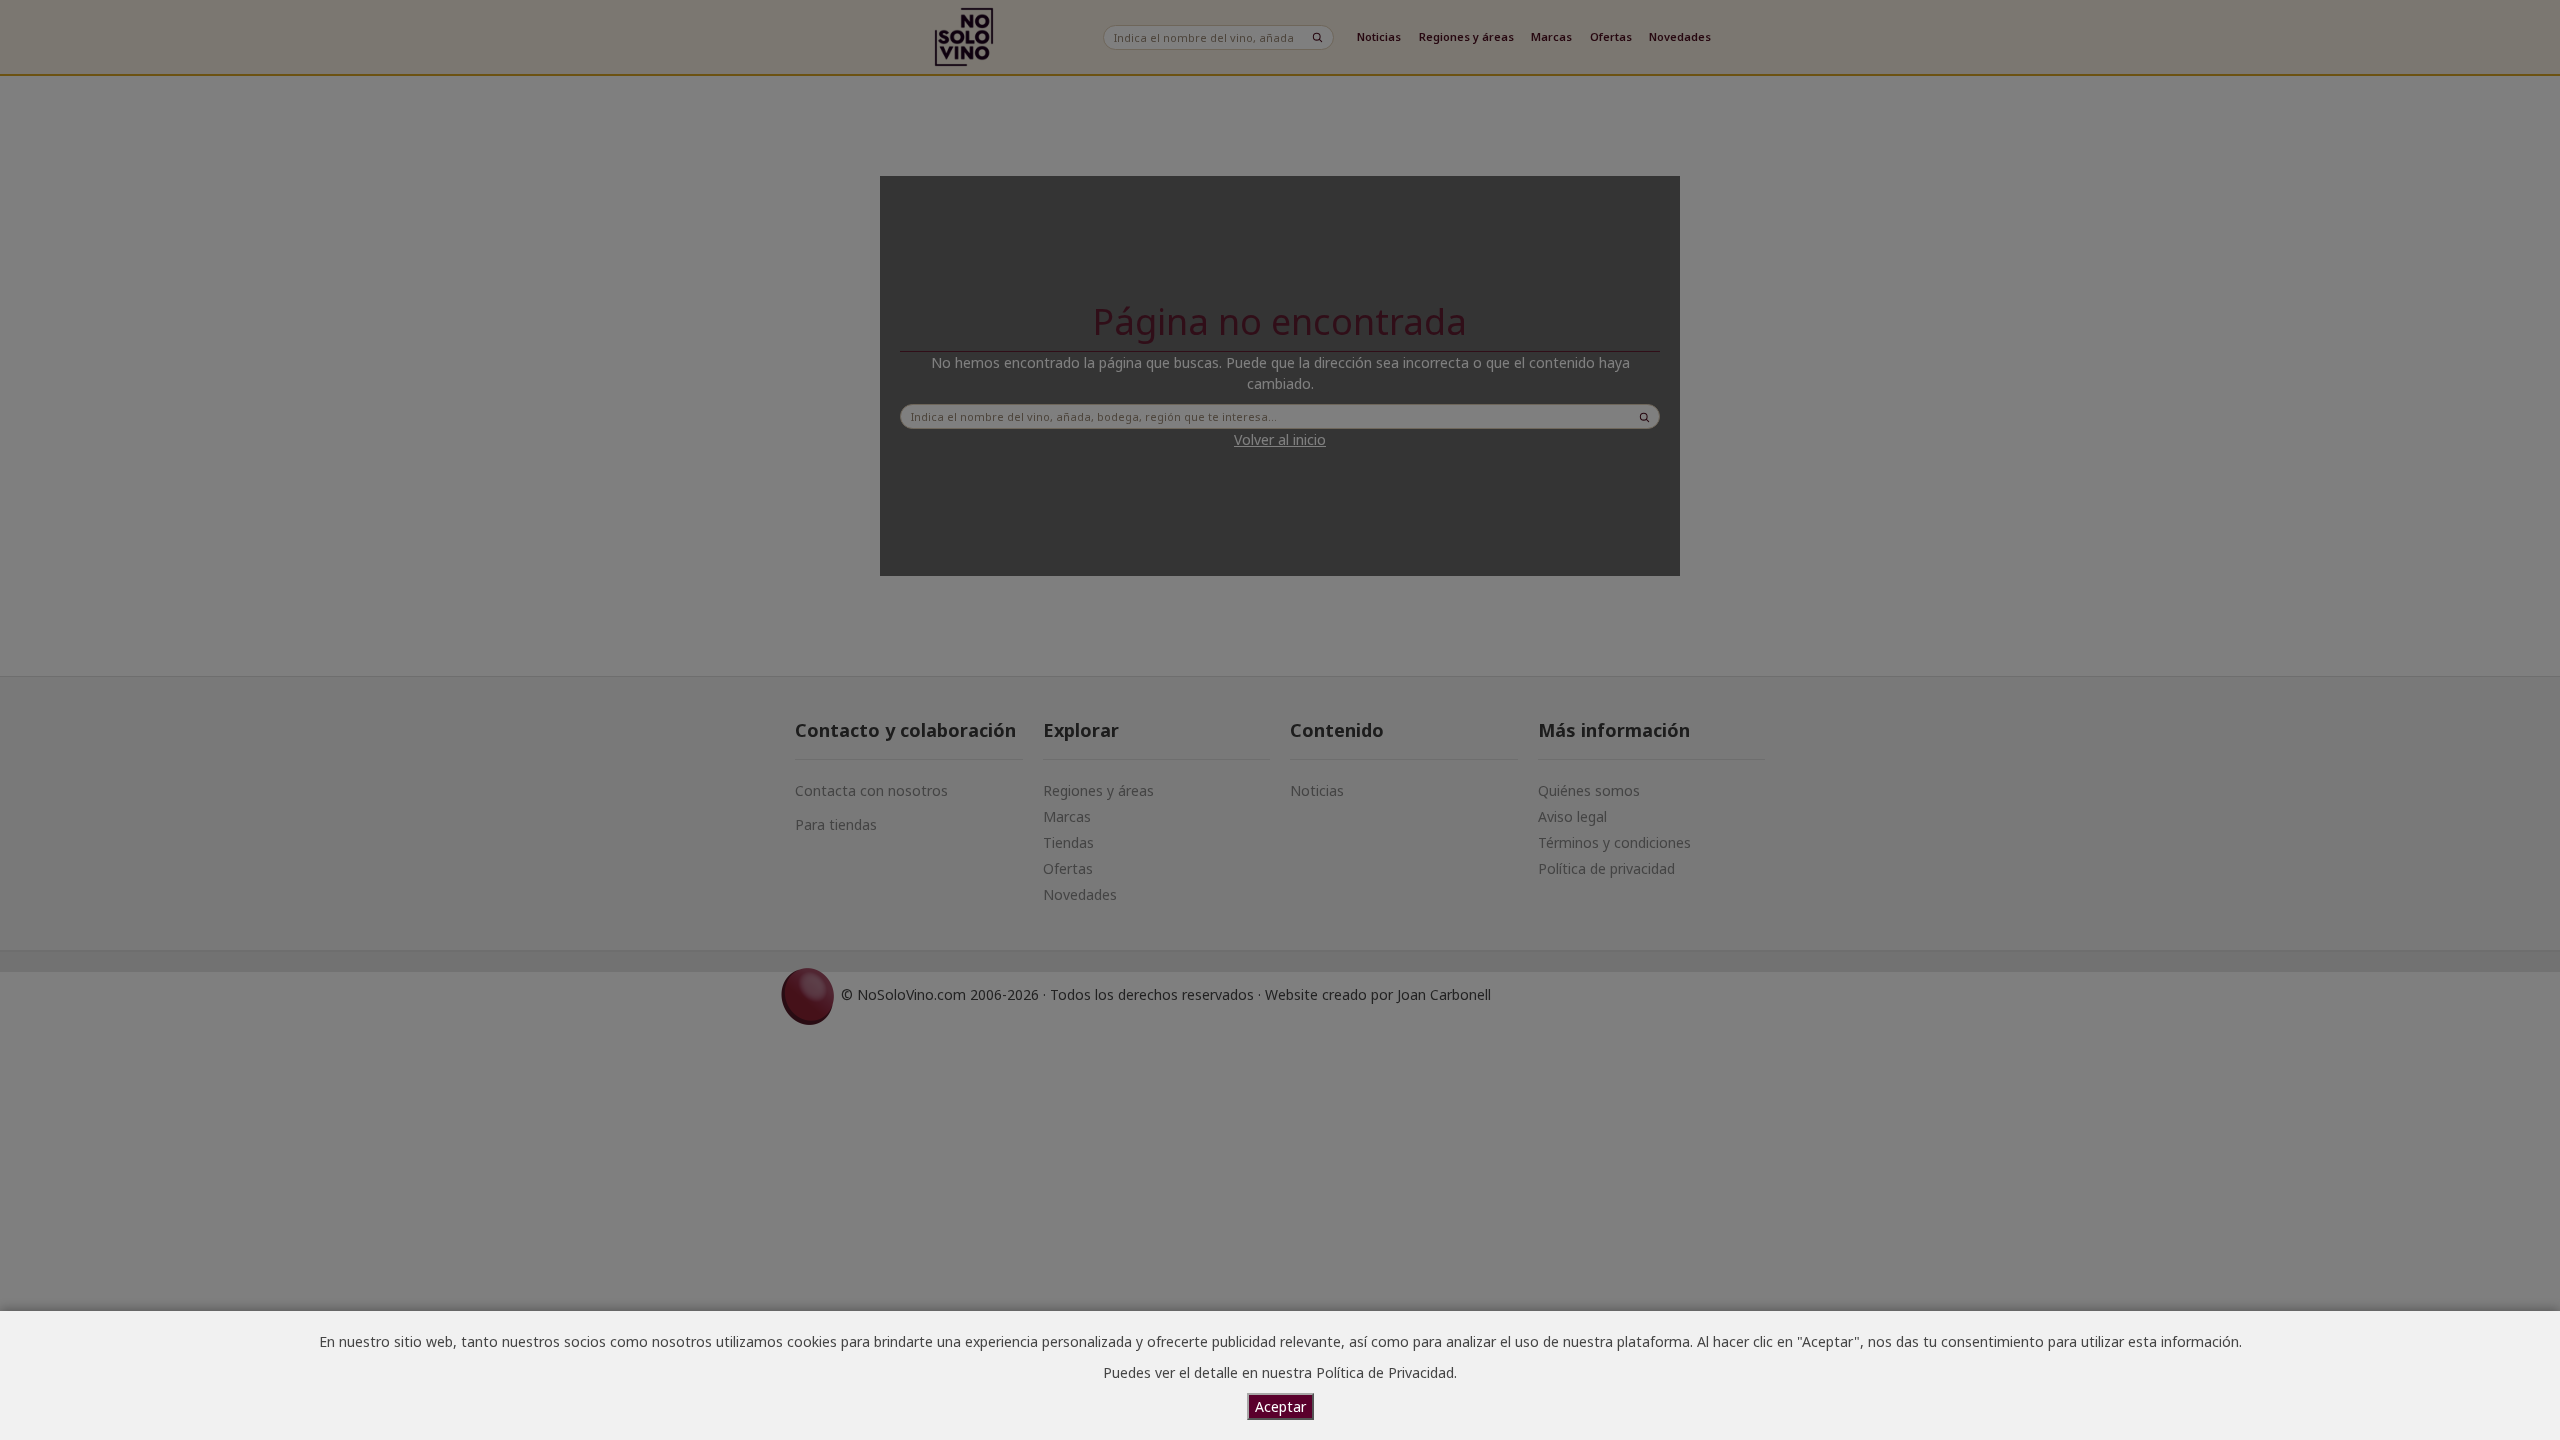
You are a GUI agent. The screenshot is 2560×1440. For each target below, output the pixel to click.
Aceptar (1280, 1406)
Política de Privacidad (1385, 1372)
